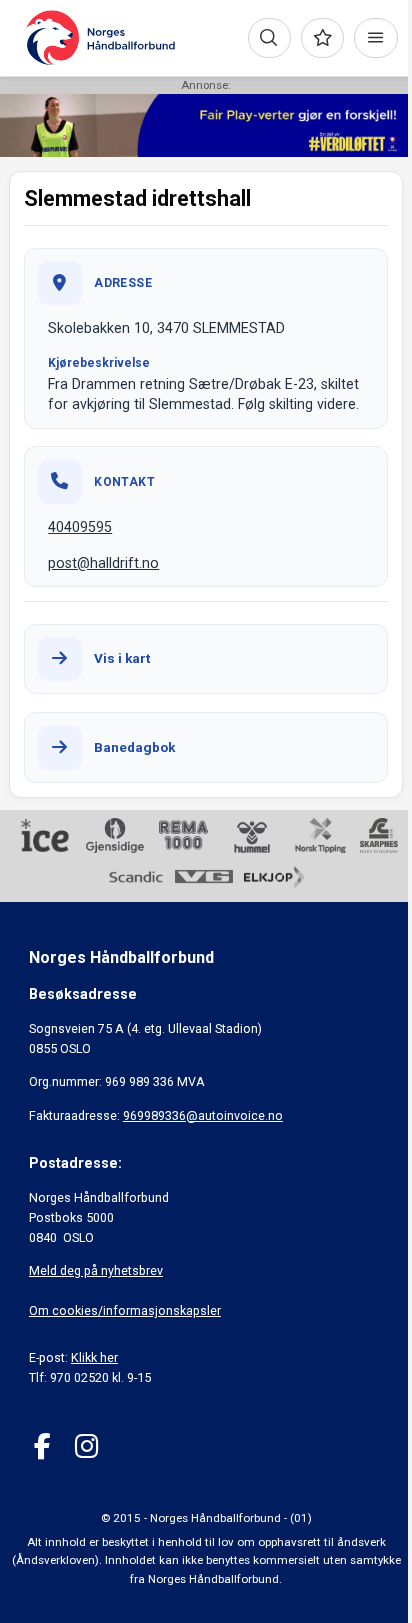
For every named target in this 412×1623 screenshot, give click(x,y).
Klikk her (94, 1357)
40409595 (80, 527)
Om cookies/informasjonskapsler (125, 1310)
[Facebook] (42, 1446)
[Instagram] (86, 1446)
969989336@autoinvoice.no (203, 1115)
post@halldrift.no (103, 563)
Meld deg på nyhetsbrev (96, 1270)
